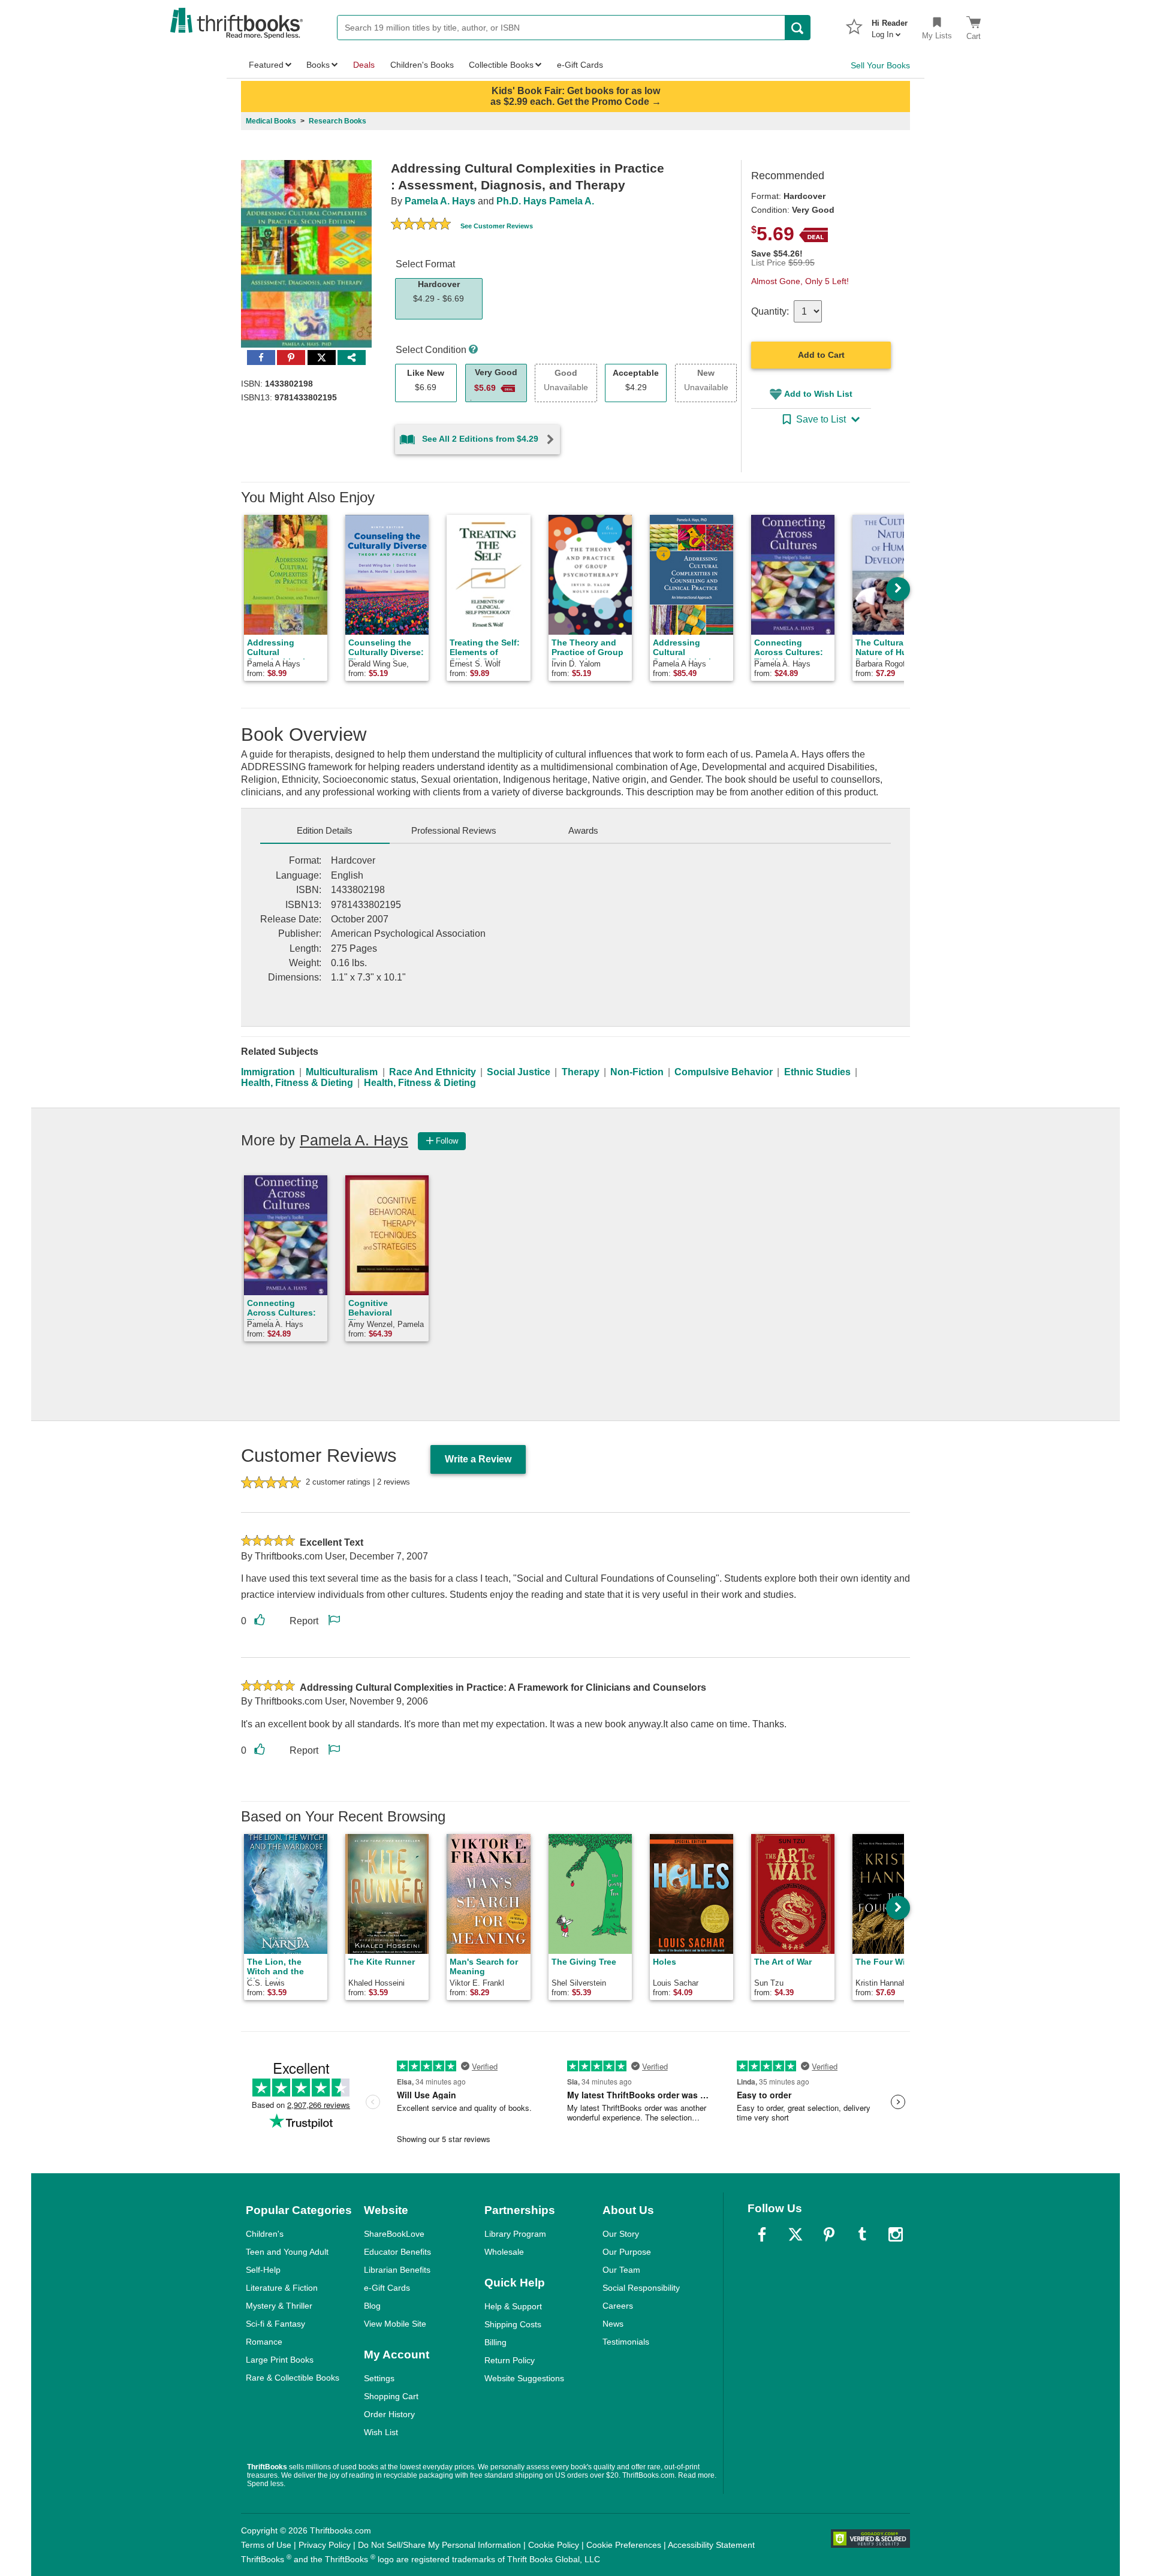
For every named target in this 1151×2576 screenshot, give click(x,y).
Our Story (621, 2234)
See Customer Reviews (497, 226)
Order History (389, 2414)
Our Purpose (627, 2252)
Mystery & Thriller (279, 2306)
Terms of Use (266, 2545)
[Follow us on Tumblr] (862, 2234)
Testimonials (626, 2342)
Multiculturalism (342, 1072)
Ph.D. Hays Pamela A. (545, 201)
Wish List (381, 2432)
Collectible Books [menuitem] (501, 65)
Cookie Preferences (624, 2545)
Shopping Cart (391, 2396)
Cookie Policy (554, 2545)
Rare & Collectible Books (293, 2378)
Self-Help (263, 2270)
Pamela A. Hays (440, 201)
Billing (495, 2342)
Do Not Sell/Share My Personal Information (439, 2545)
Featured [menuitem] (266, 65)
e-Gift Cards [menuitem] (580, 65)
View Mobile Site (395, 2324)
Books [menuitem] (318, 65)
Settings (379, 2378)
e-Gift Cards (387, 2288)
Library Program (515, 2234)
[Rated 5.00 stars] (421, 225)
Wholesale (504, 2252)
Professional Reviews (454, 830)
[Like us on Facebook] (762, 2234)
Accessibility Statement (711, 2545)
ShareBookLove (394, 2234)
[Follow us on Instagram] (896, 2234)
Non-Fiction (637, 1072)
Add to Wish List (818, 394)
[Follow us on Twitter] (796, 2234)
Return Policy (510, 2360)
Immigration (268, 1072)
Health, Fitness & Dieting (297, 1083)
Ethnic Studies (817, 1072)
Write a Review (478, 1459)
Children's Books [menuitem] (422, 65)
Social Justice (519, 1072)
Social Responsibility (641, 2288)
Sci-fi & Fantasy (275, 2324)
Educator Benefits (397, 2252)
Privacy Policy (325, 2545)
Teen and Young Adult (287, 2252)
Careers (618, 2306)
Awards (583, 830)
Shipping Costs (513, 2324)
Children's (265, 2234)
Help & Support (513, 2306)
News (613, 2324)
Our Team (621, 2270)
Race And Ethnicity (433, 1072)
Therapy (581, 1072)
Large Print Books (280, 2360)
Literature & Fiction (282, 2288)
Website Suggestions (524, 2378)
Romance (264, 2342)
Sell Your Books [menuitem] (880, 65)
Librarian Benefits (397, 2270)
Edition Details (325, 830)
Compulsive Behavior (724, 1072)
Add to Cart (821, 355)
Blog (372, 2306)
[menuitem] (890, 25)
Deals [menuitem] (364, 65)
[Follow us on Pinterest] (829, 2234)
